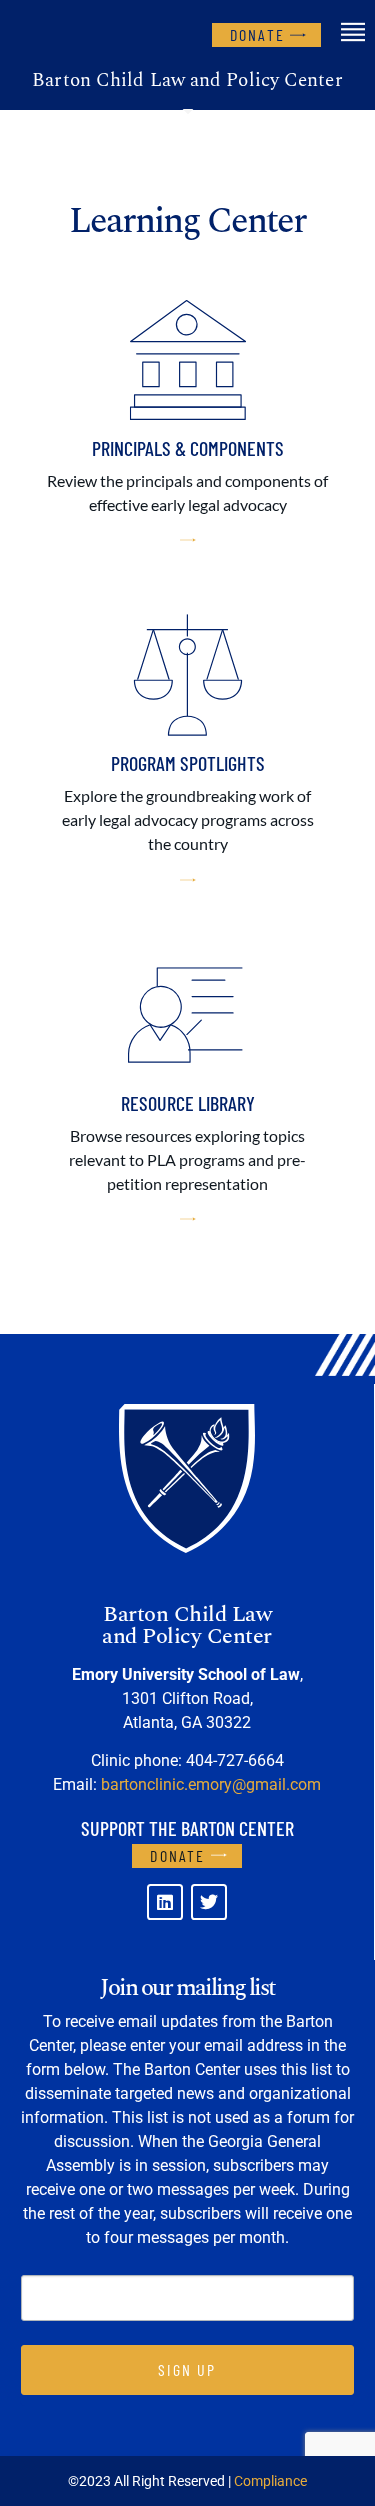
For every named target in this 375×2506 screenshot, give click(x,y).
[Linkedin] (165, 1902)
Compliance (270, 2481)
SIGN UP (187, 2369)
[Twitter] (209, 1902)
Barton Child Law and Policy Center (187, 80)
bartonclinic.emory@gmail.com (211, 1784)
